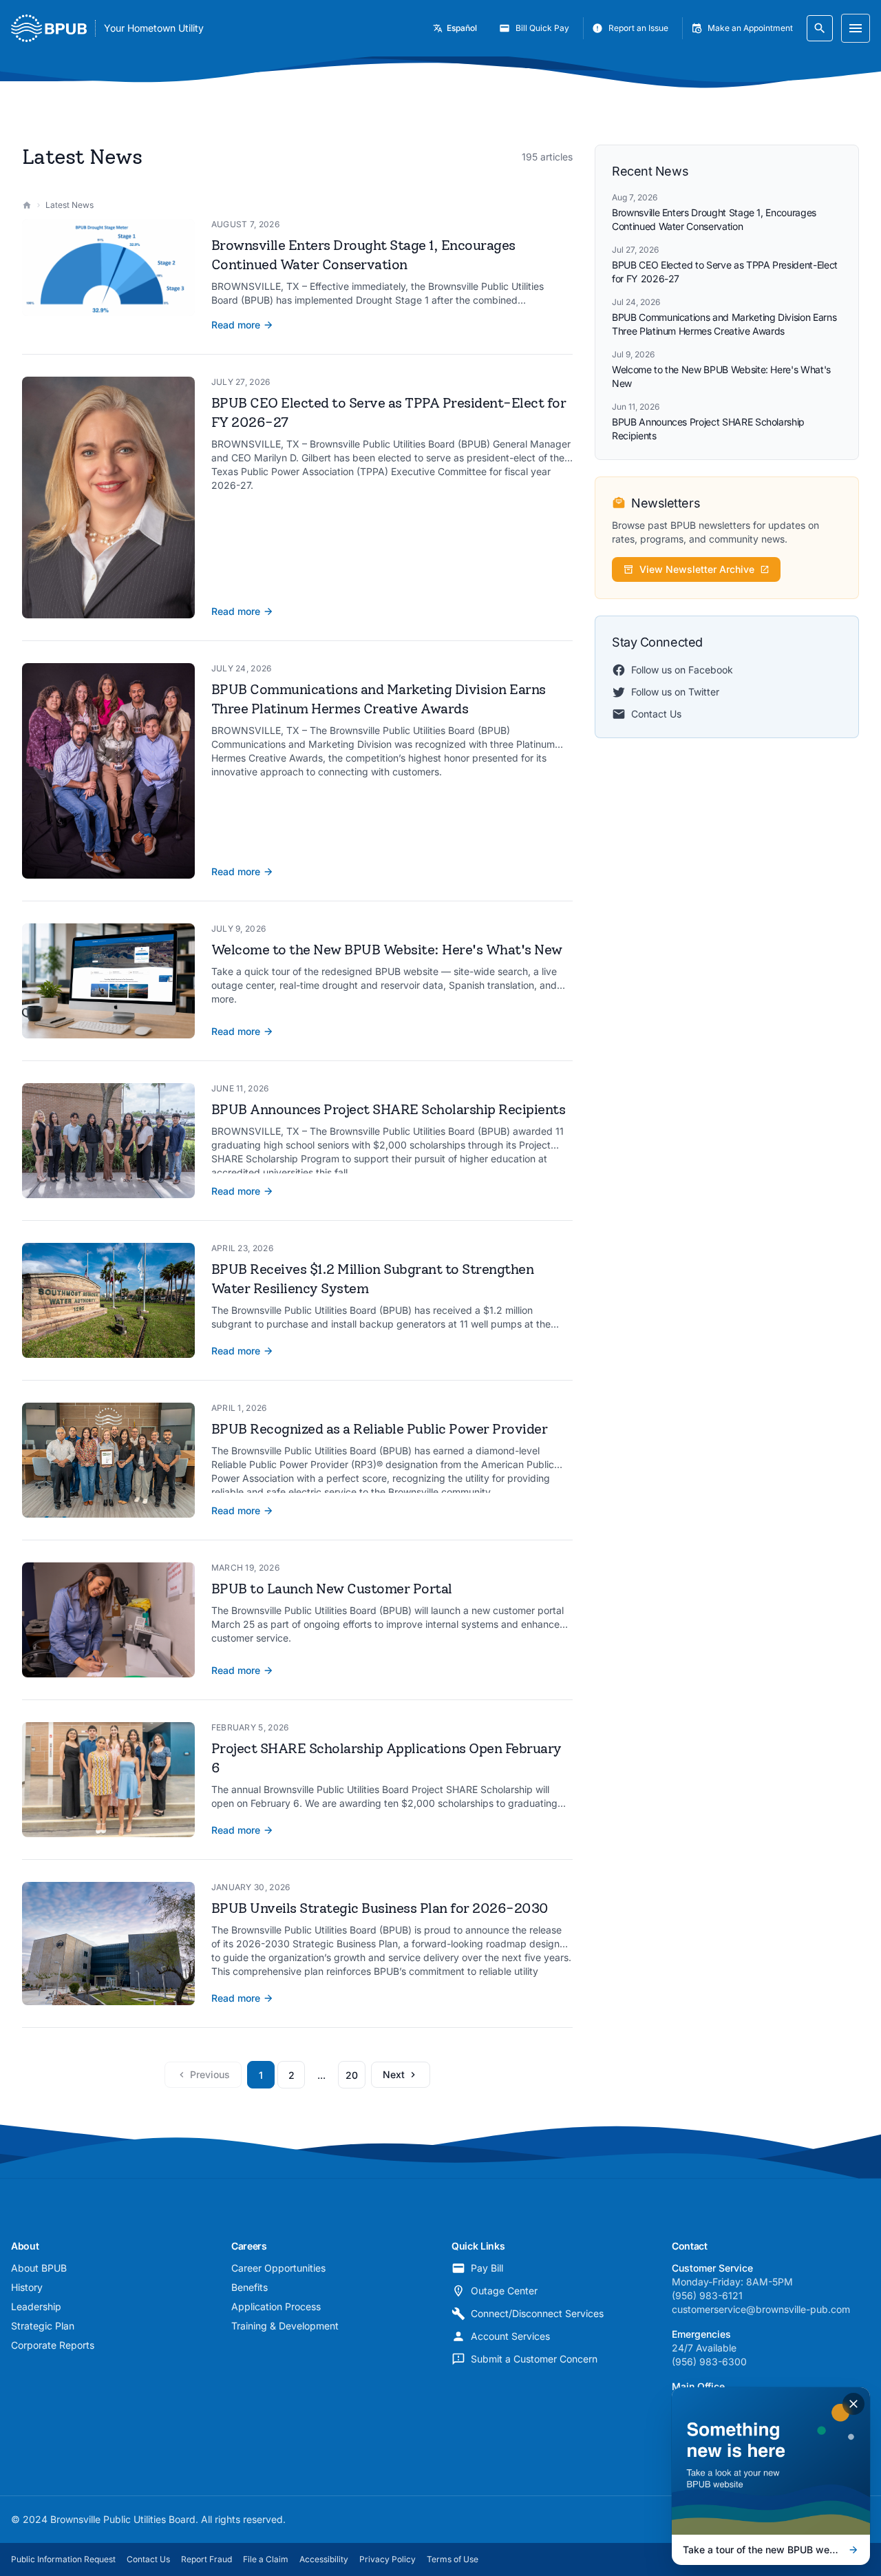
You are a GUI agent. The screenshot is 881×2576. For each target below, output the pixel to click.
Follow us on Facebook (682, 670)
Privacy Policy (388, 2559)
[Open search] (820, 28)
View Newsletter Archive (697, 569)
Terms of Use (453, 2559)
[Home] (27, 205)
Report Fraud (206, 2559)
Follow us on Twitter (675, 692)
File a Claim (266, 2559)
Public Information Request (63, 2559)
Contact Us (656, 714)
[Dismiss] (853, 2404)
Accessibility (324, 2559)
